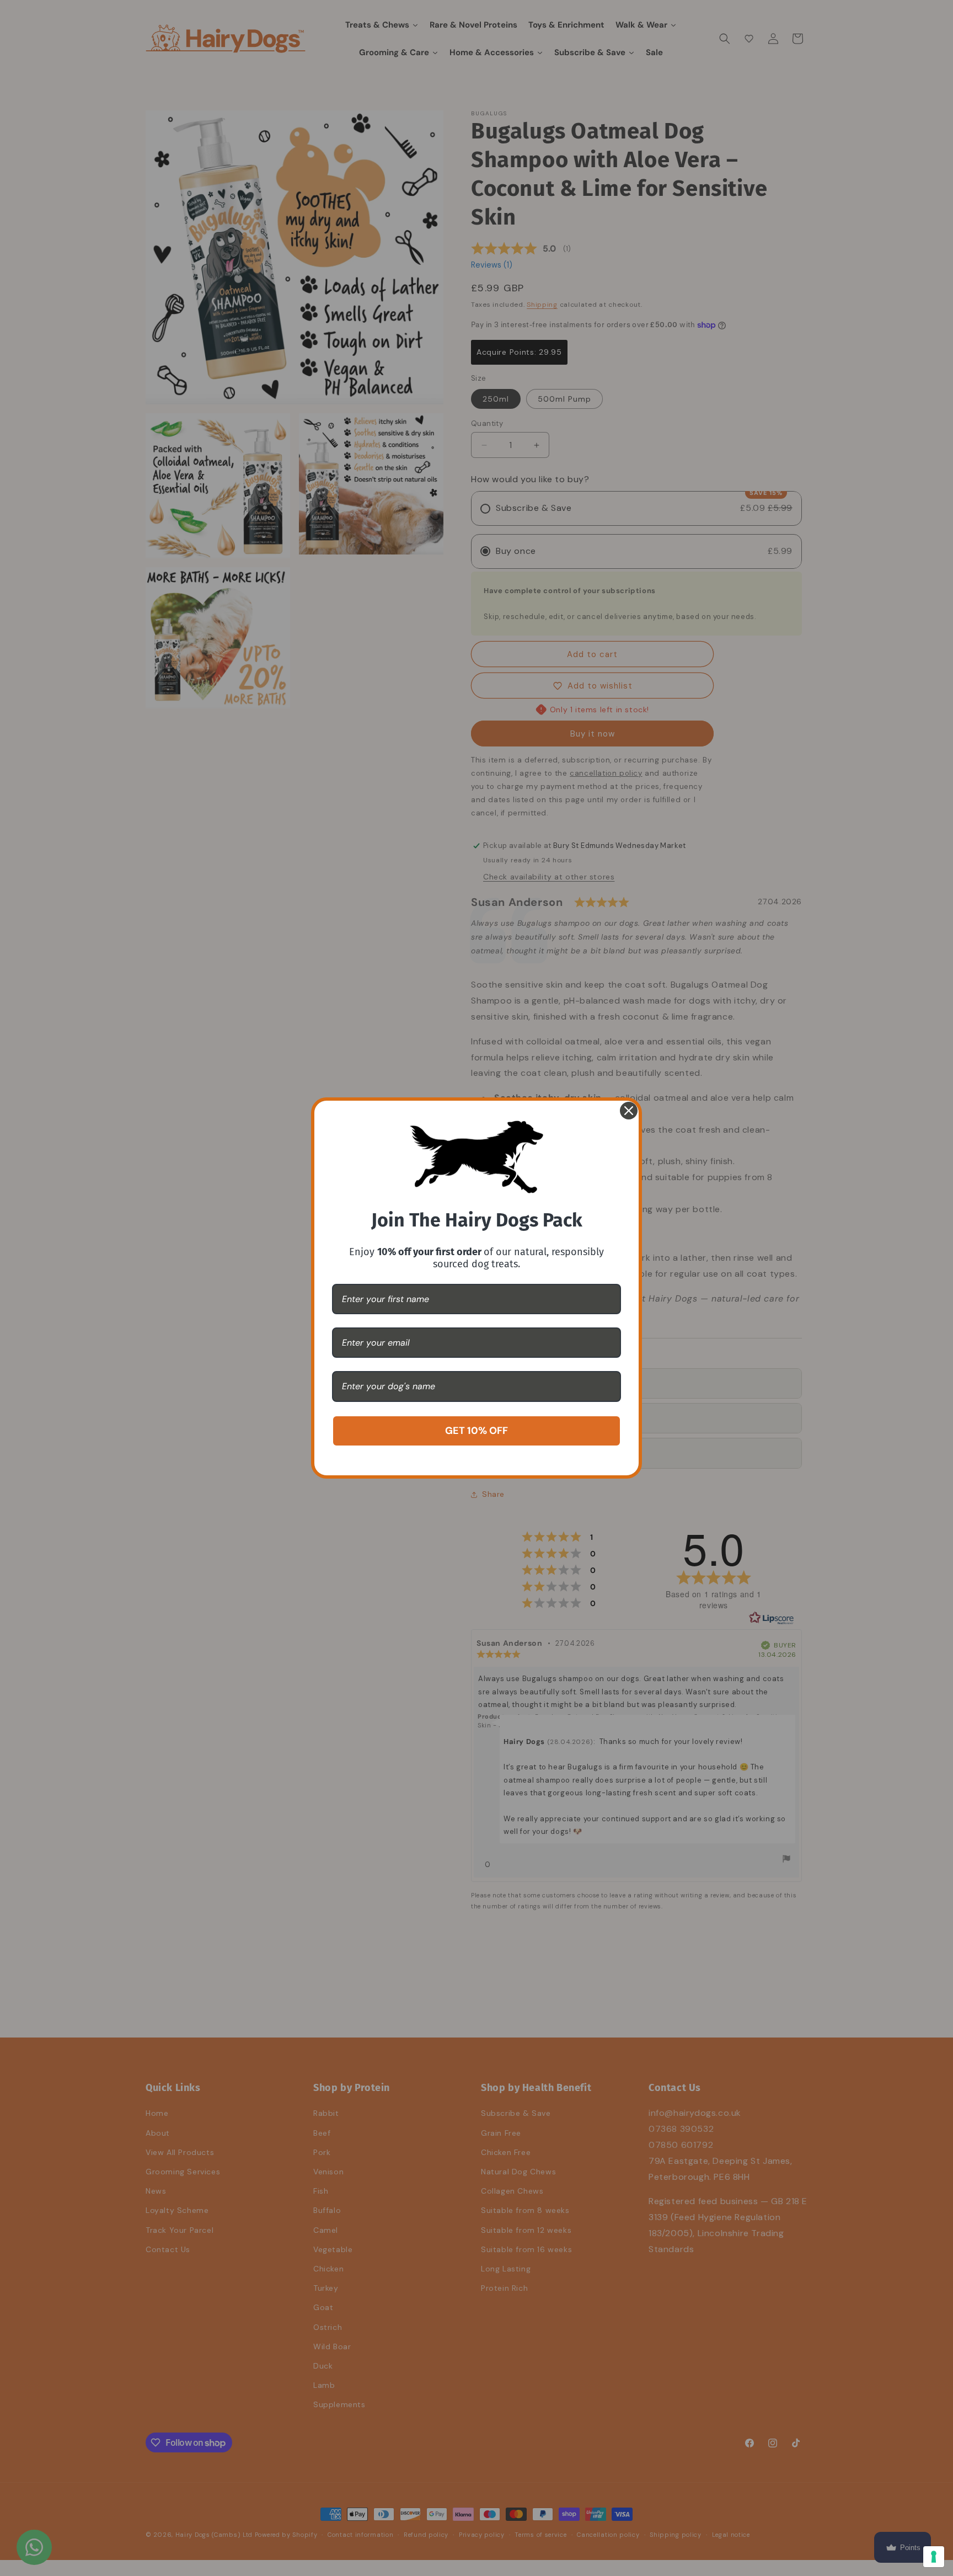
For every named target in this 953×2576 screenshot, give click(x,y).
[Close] (629, 1111)
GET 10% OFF (476, 1431)
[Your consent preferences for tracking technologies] (934, 2557)
